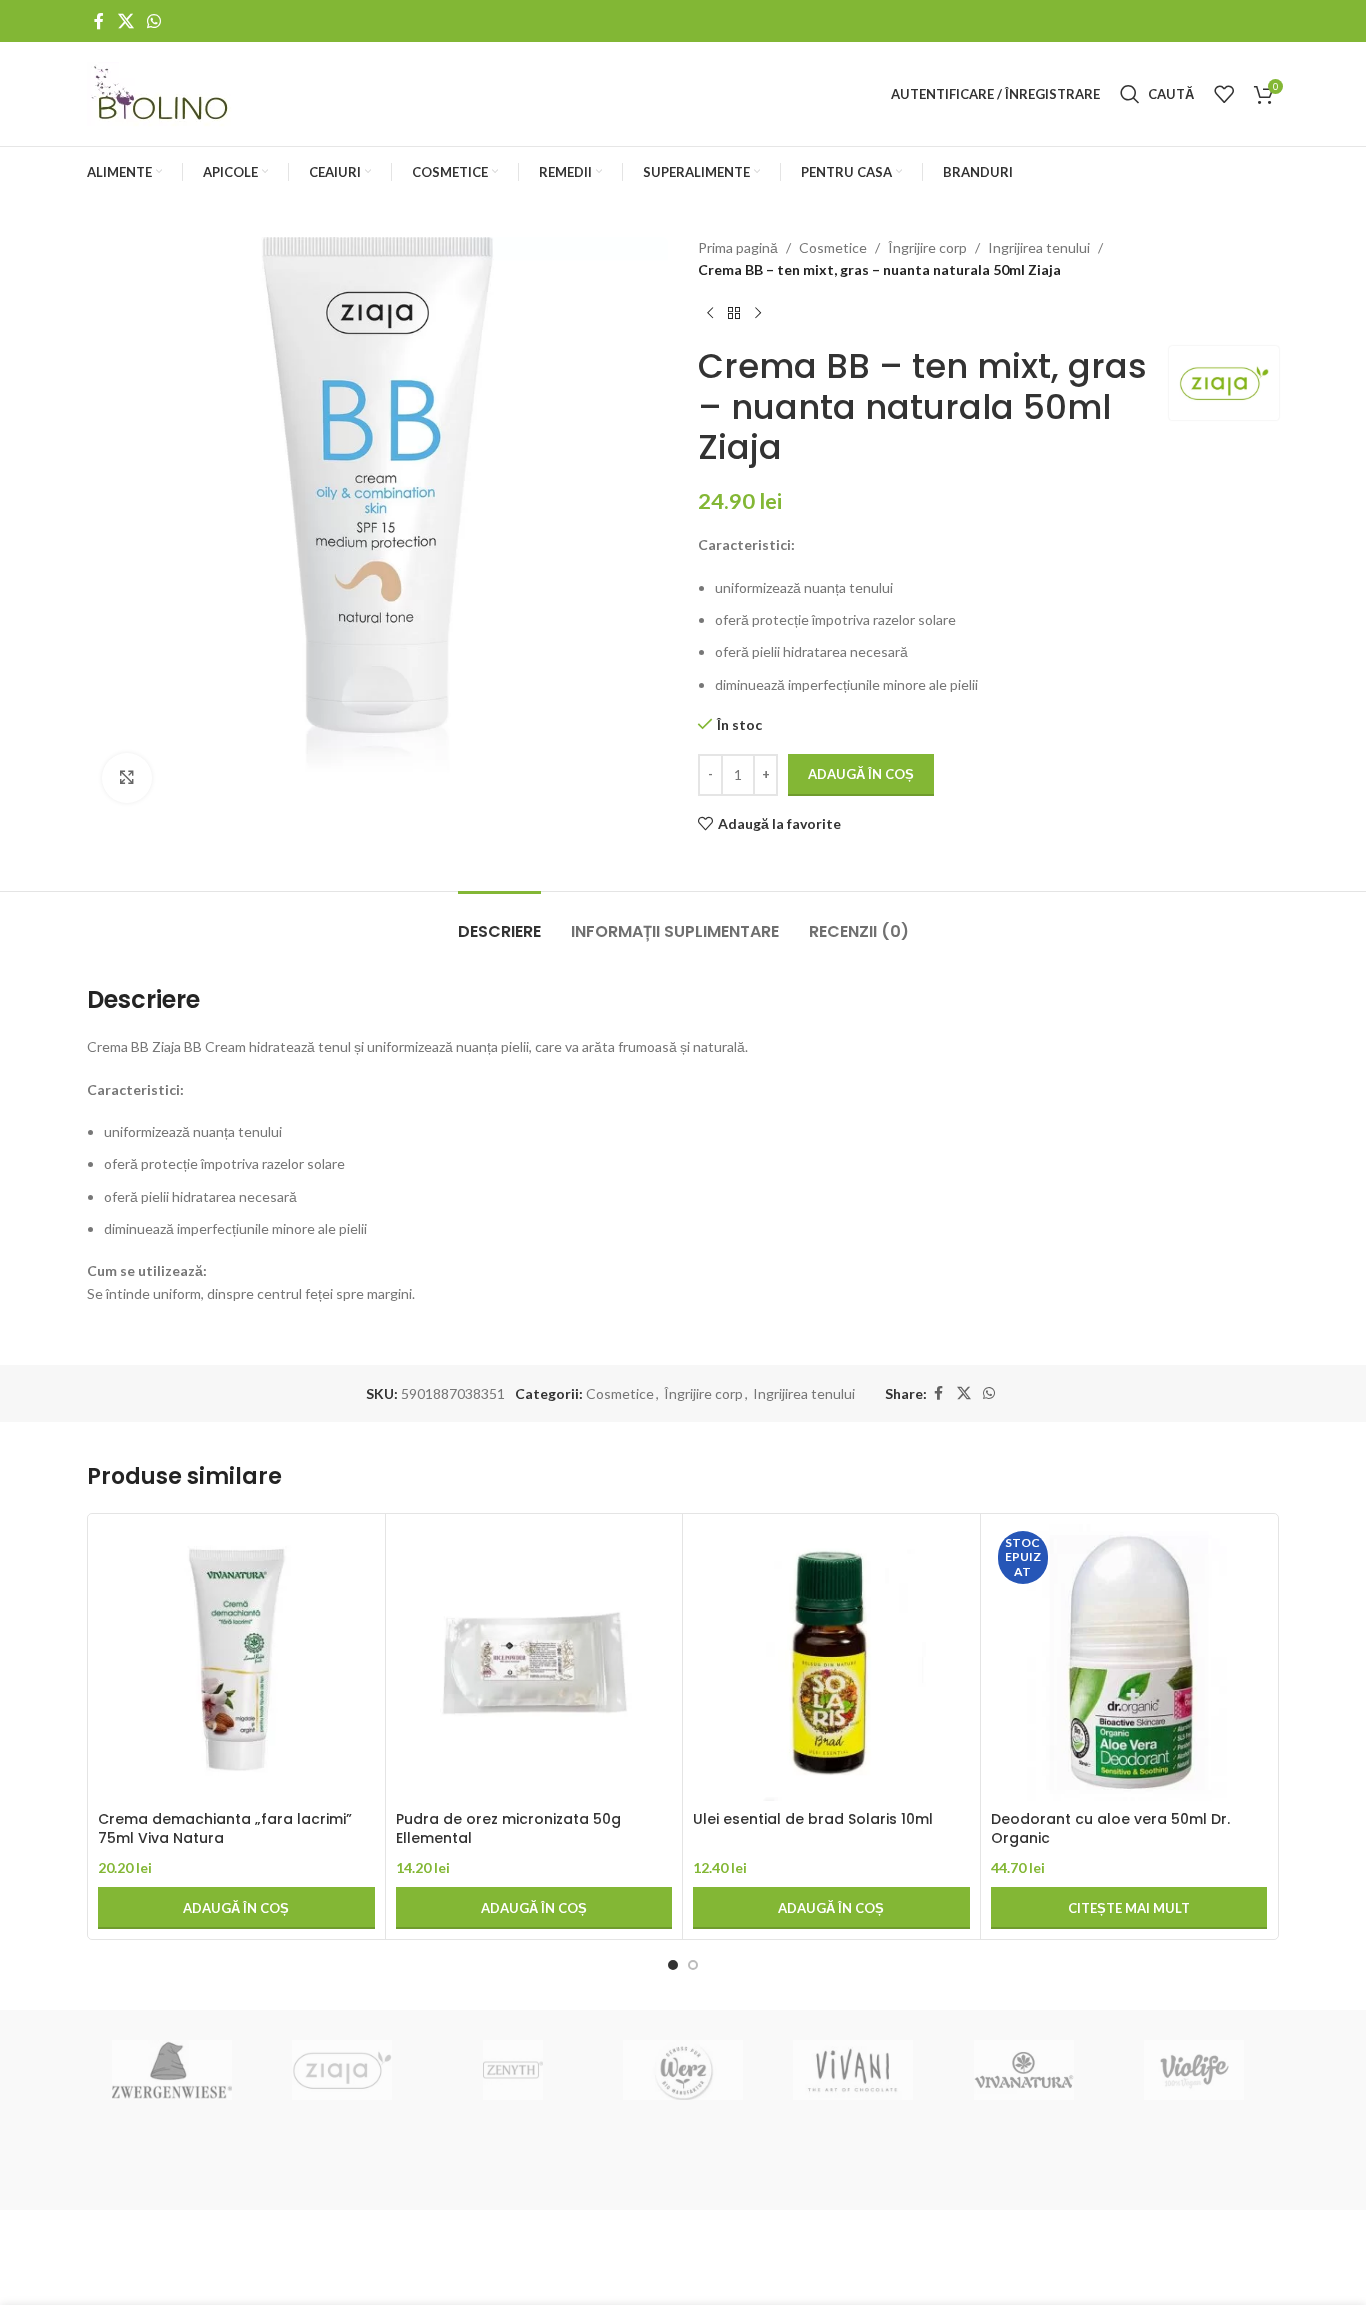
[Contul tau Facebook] (99, 21)
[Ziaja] (342, 2070)
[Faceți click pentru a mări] (127, 778)
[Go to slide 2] (693, 1965)
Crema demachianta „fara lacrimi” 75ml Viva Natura (225, 1829)
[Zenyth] (513, 2070)
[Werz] (683, 2070)
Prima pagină (738, 247)
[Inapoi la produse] (734, 314)
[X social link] (125, 21)
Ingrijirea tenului (1039, 247)
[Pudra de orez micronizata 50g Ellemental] (534, 1662)
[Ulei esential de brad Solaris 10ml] (831, 1662)
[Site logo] (161, 92)
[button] (236, 1908)
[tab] (499, 921)
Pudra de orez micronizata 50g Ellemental (508, 1829)
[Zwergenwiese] (172, 2070)
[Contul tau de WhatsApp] (153, 21)
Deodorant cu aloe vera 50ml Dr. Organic (1110, 1829)
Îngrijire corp (927, 247)
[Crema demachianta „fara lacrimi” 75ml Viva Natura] (236, 1662)
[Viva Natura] (1023, 2070)
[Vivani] (853, 2070)
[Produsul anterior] (710, 314)
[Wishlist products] (1224, 94)
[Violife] (1194, 2070)
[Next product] (758, 314)
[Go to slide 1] (673, 1965)
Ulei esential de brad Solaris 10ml (813, 1819)
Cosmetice (833, 247)
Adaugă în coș (861, 774)
